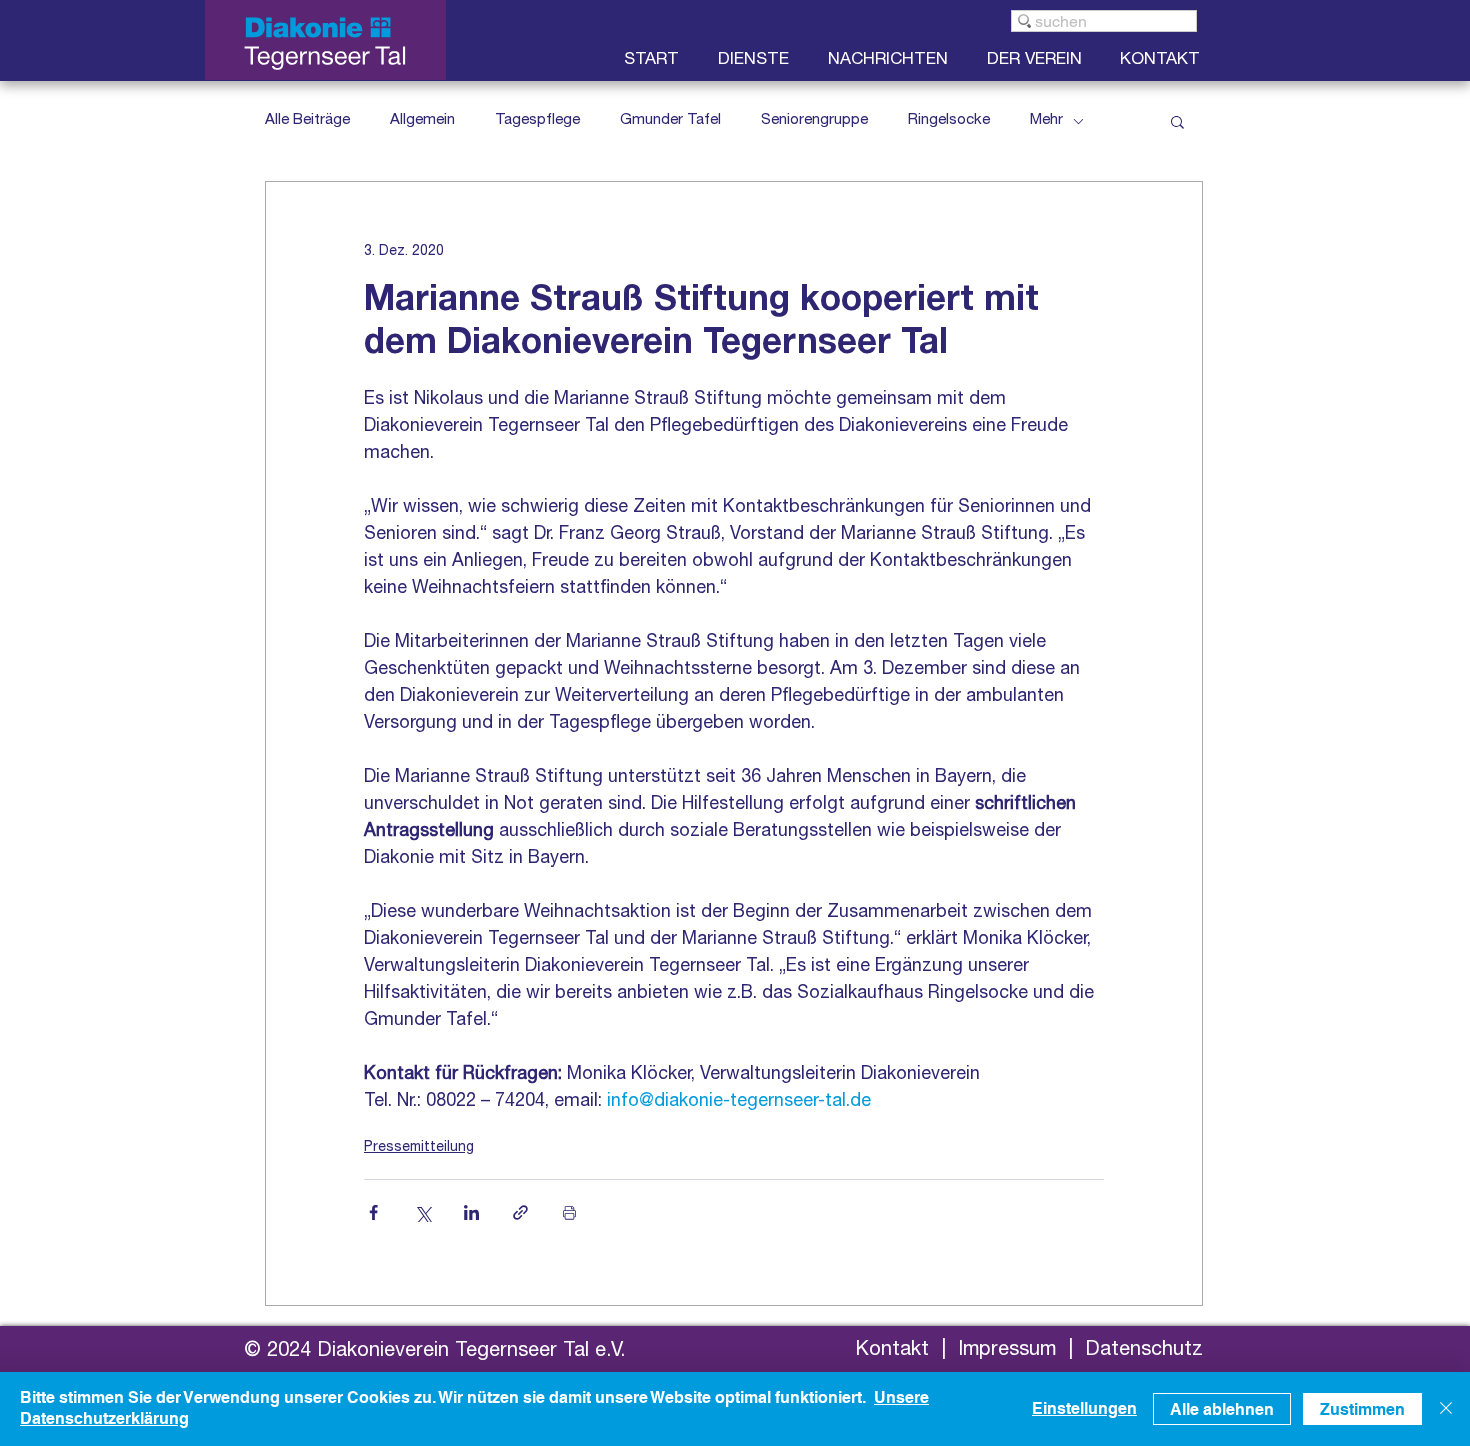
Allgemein (422, 120)
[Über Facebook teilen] (373, 1212)
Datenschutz (1144, 1351)
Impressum (1007, 1351)
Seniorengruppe (814, 120)
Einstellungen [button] (1084, 1408)
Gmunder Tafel (670, 120)
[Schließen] (1446, 1409)
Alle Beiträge (307, 120)
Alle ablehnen (1222, 1409)
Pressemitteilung (419, 1148)
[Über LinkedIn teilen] (471, 1212)
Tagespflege (537, 120)
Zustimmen (1362, 1409)
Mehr (1046, 120)
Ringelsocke (949, 120)
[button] (1038, 60)
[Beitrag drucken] (569, 1212)
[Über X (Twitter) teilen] (422, 1212)
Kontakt (892, 1351)
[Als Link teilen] (520, 1212)
